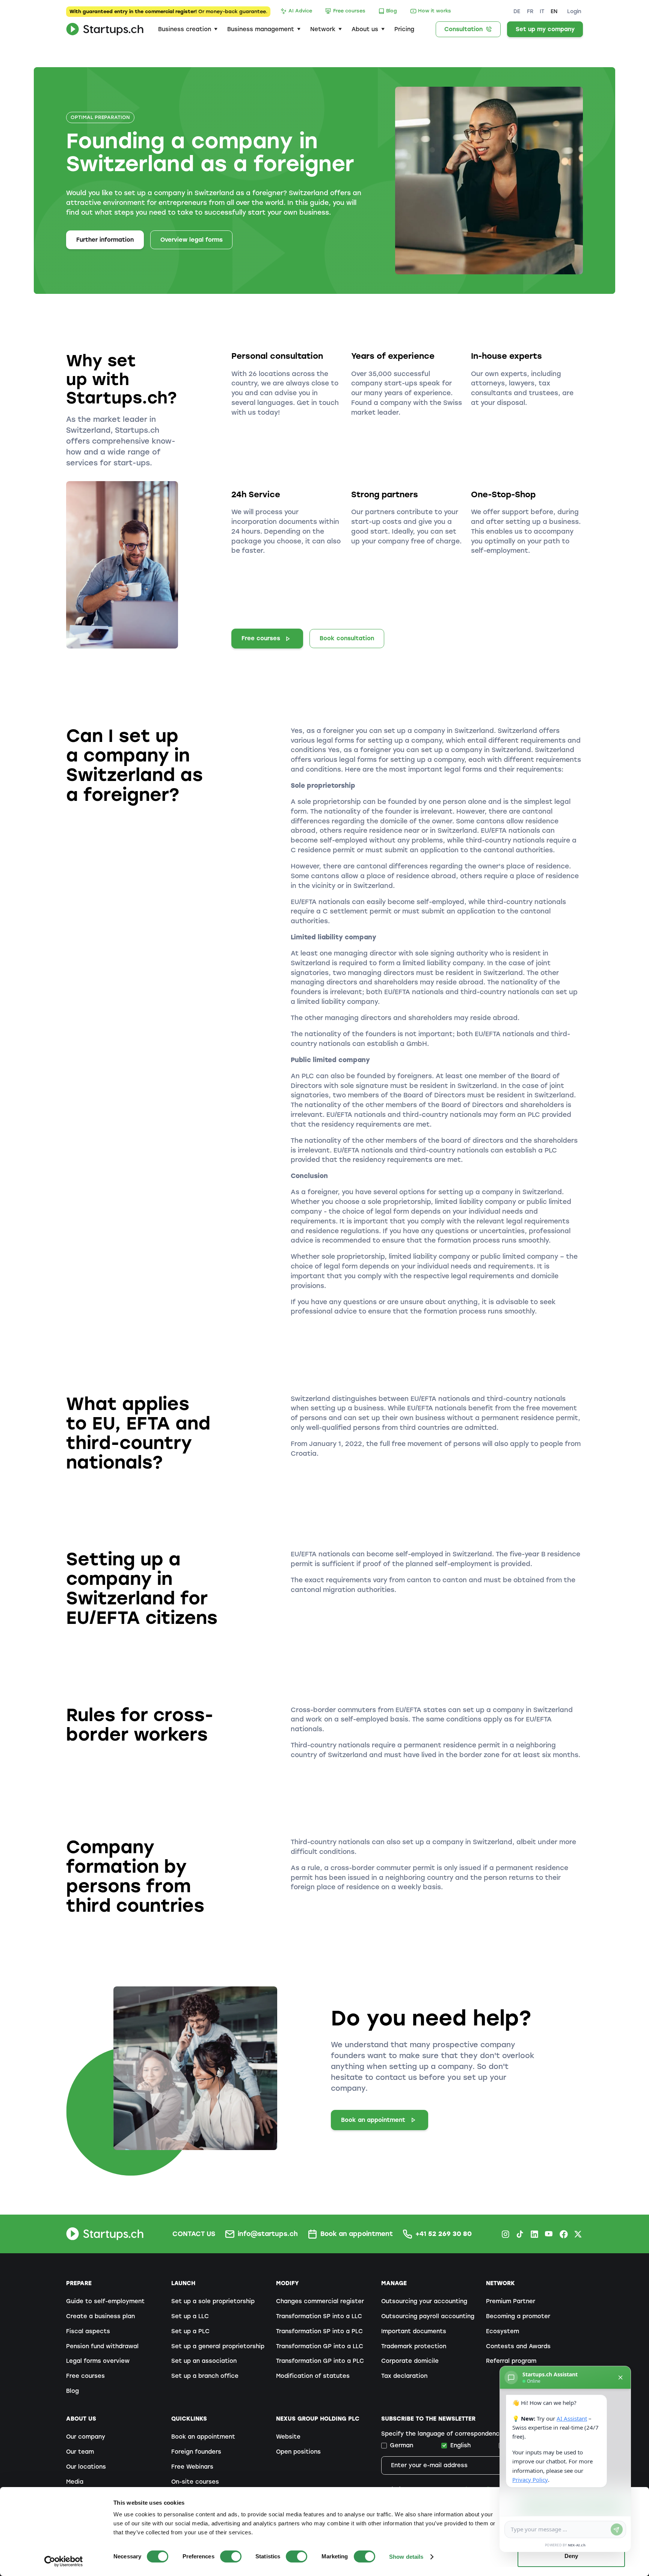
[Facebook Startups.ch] (564, 2234)
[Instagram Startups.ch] (506, 2234)
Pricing (404, 29)
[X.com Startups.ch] (578, 2234)
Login (574, 11)
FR (530, 11)
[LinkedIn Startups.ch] (534, 2234)
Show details (406, 2557)
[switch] (231, 2556)
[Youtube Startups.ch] (549, 2234)
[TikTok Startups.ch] (520, 2234)
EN (554, 11)
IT (542, 11)
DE (517, 11)
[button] (188, 29)
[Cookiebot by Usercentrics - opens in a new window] (64, 2561)
